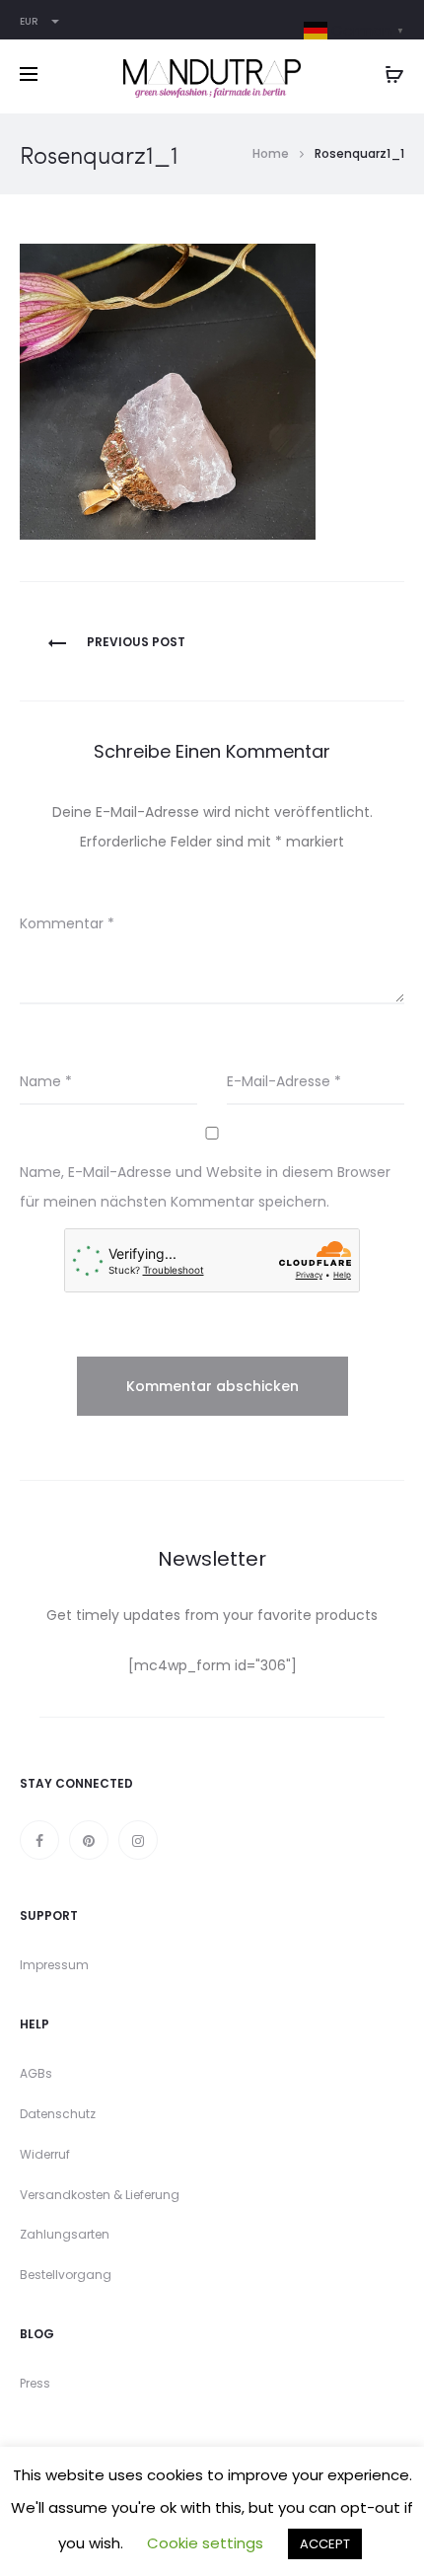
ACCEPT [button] (325, 2544)
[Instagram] (138, 1840)
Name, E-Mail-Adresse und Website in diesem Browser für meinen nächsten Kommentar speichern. (205, 1187)
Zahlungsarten (65, 2234)
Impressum (54, 1965)
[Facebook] (39, 1840)
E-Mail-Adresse (284, 1081)
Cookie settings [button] (205, 2543)
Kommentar (67, 923)
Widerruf (45, 2154)
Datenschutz (58, 2114)
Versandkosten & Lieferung (100, 2195)
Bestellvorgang (66, 2275)
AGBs (36, 2073)
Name (46, 1081)
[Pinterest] (89, 1840)
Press (35, 2383)
